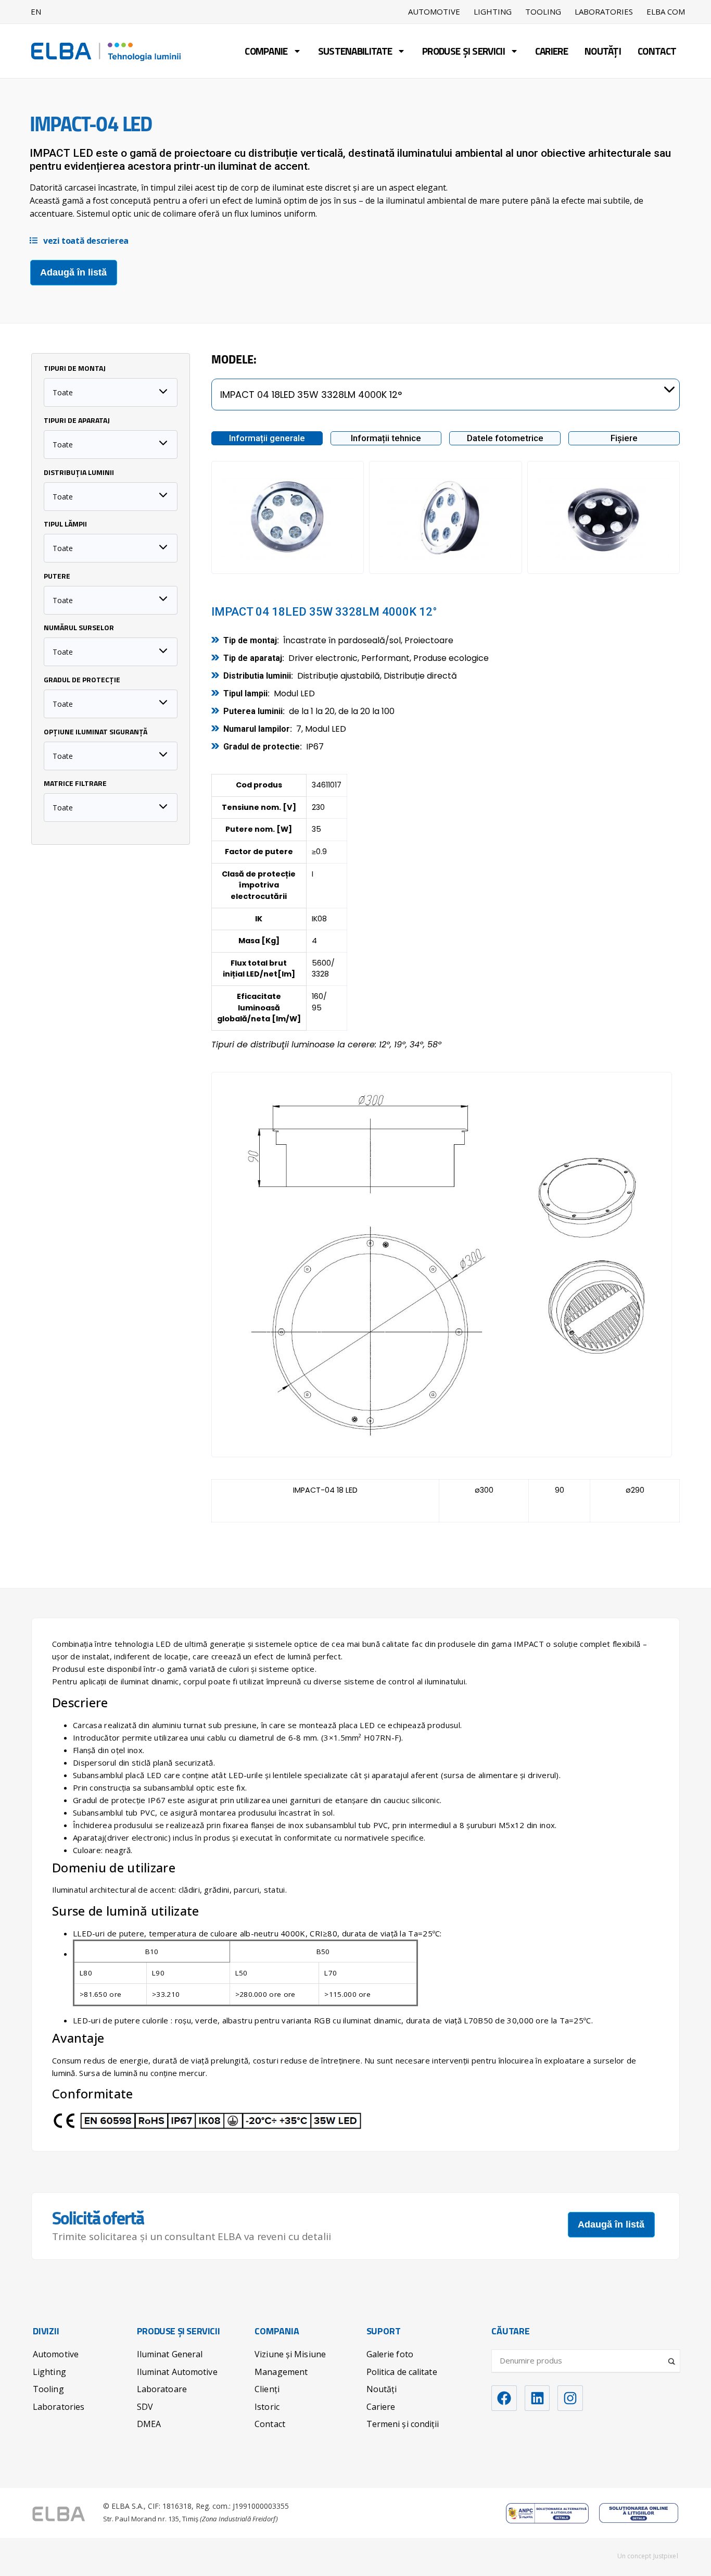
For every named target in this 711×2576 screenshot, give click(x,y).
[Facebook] (504, 2398)
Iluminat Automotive (177, 2372)
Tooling (543, 12)
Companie (266, 52)
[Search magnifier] (672, 2357)
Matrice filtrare (75, 784)
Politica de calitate (402, 2372)
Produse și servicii (464, 52)
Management (281, 2372)
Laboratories (604, 12)
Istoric (267, 2407)
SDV (145, 2407)
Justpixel (666, 2556)
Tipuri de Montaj (75, 369)
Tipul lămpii (65, 525)
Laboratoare (162, 2389)
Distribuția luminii (79, 473)
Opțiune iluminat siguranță (96, 733)
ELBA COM (666, 12)
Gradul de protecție (82, 681)
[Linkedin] (537, 2398)
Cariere (551, 52)
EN (36, 11)
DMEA (149, 2424)
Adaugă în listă (73, 272)
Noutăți (603, 52)
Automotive (434, 12)
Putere (57, 577)
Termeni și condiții (403, 2424)
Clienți (267, 2389)
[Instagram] (570, 2398)
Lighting (493, 12)
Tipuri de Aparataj (77, 421)
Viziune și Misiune (290, 2354)
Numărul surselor (79, 629)
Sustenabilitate (355, 52)
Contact (657, 52)
